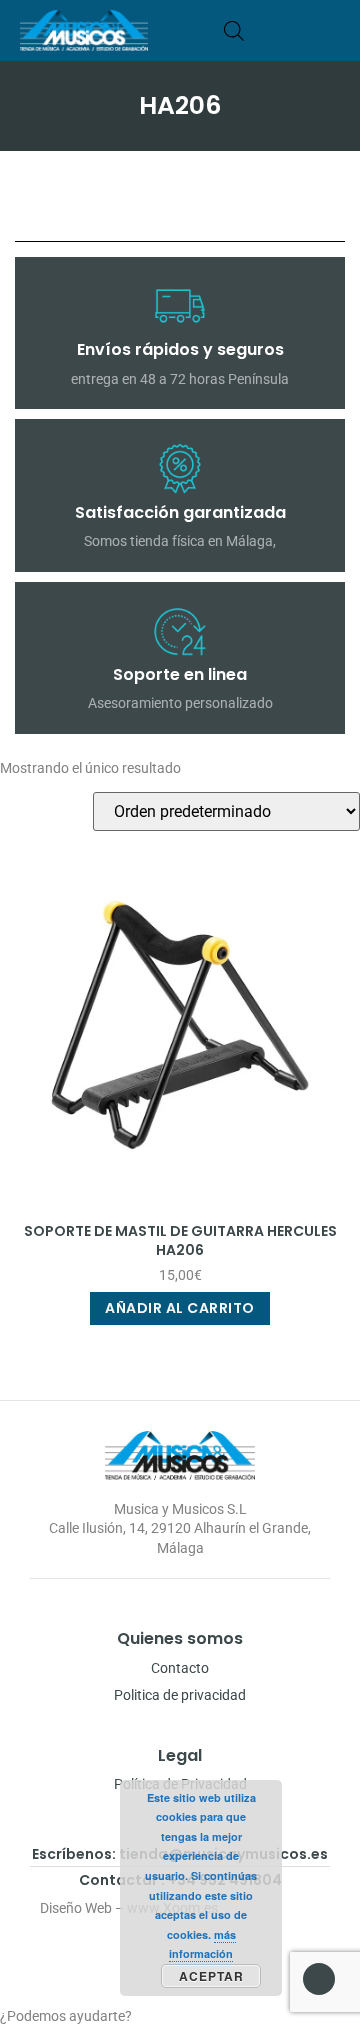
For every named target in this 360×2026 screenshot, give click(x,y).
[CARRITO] (264, 30)
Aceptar (211, 1976)
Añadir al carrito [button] (180, 1308)
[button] (333, 30)
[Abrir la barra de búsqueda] (234, 30)
